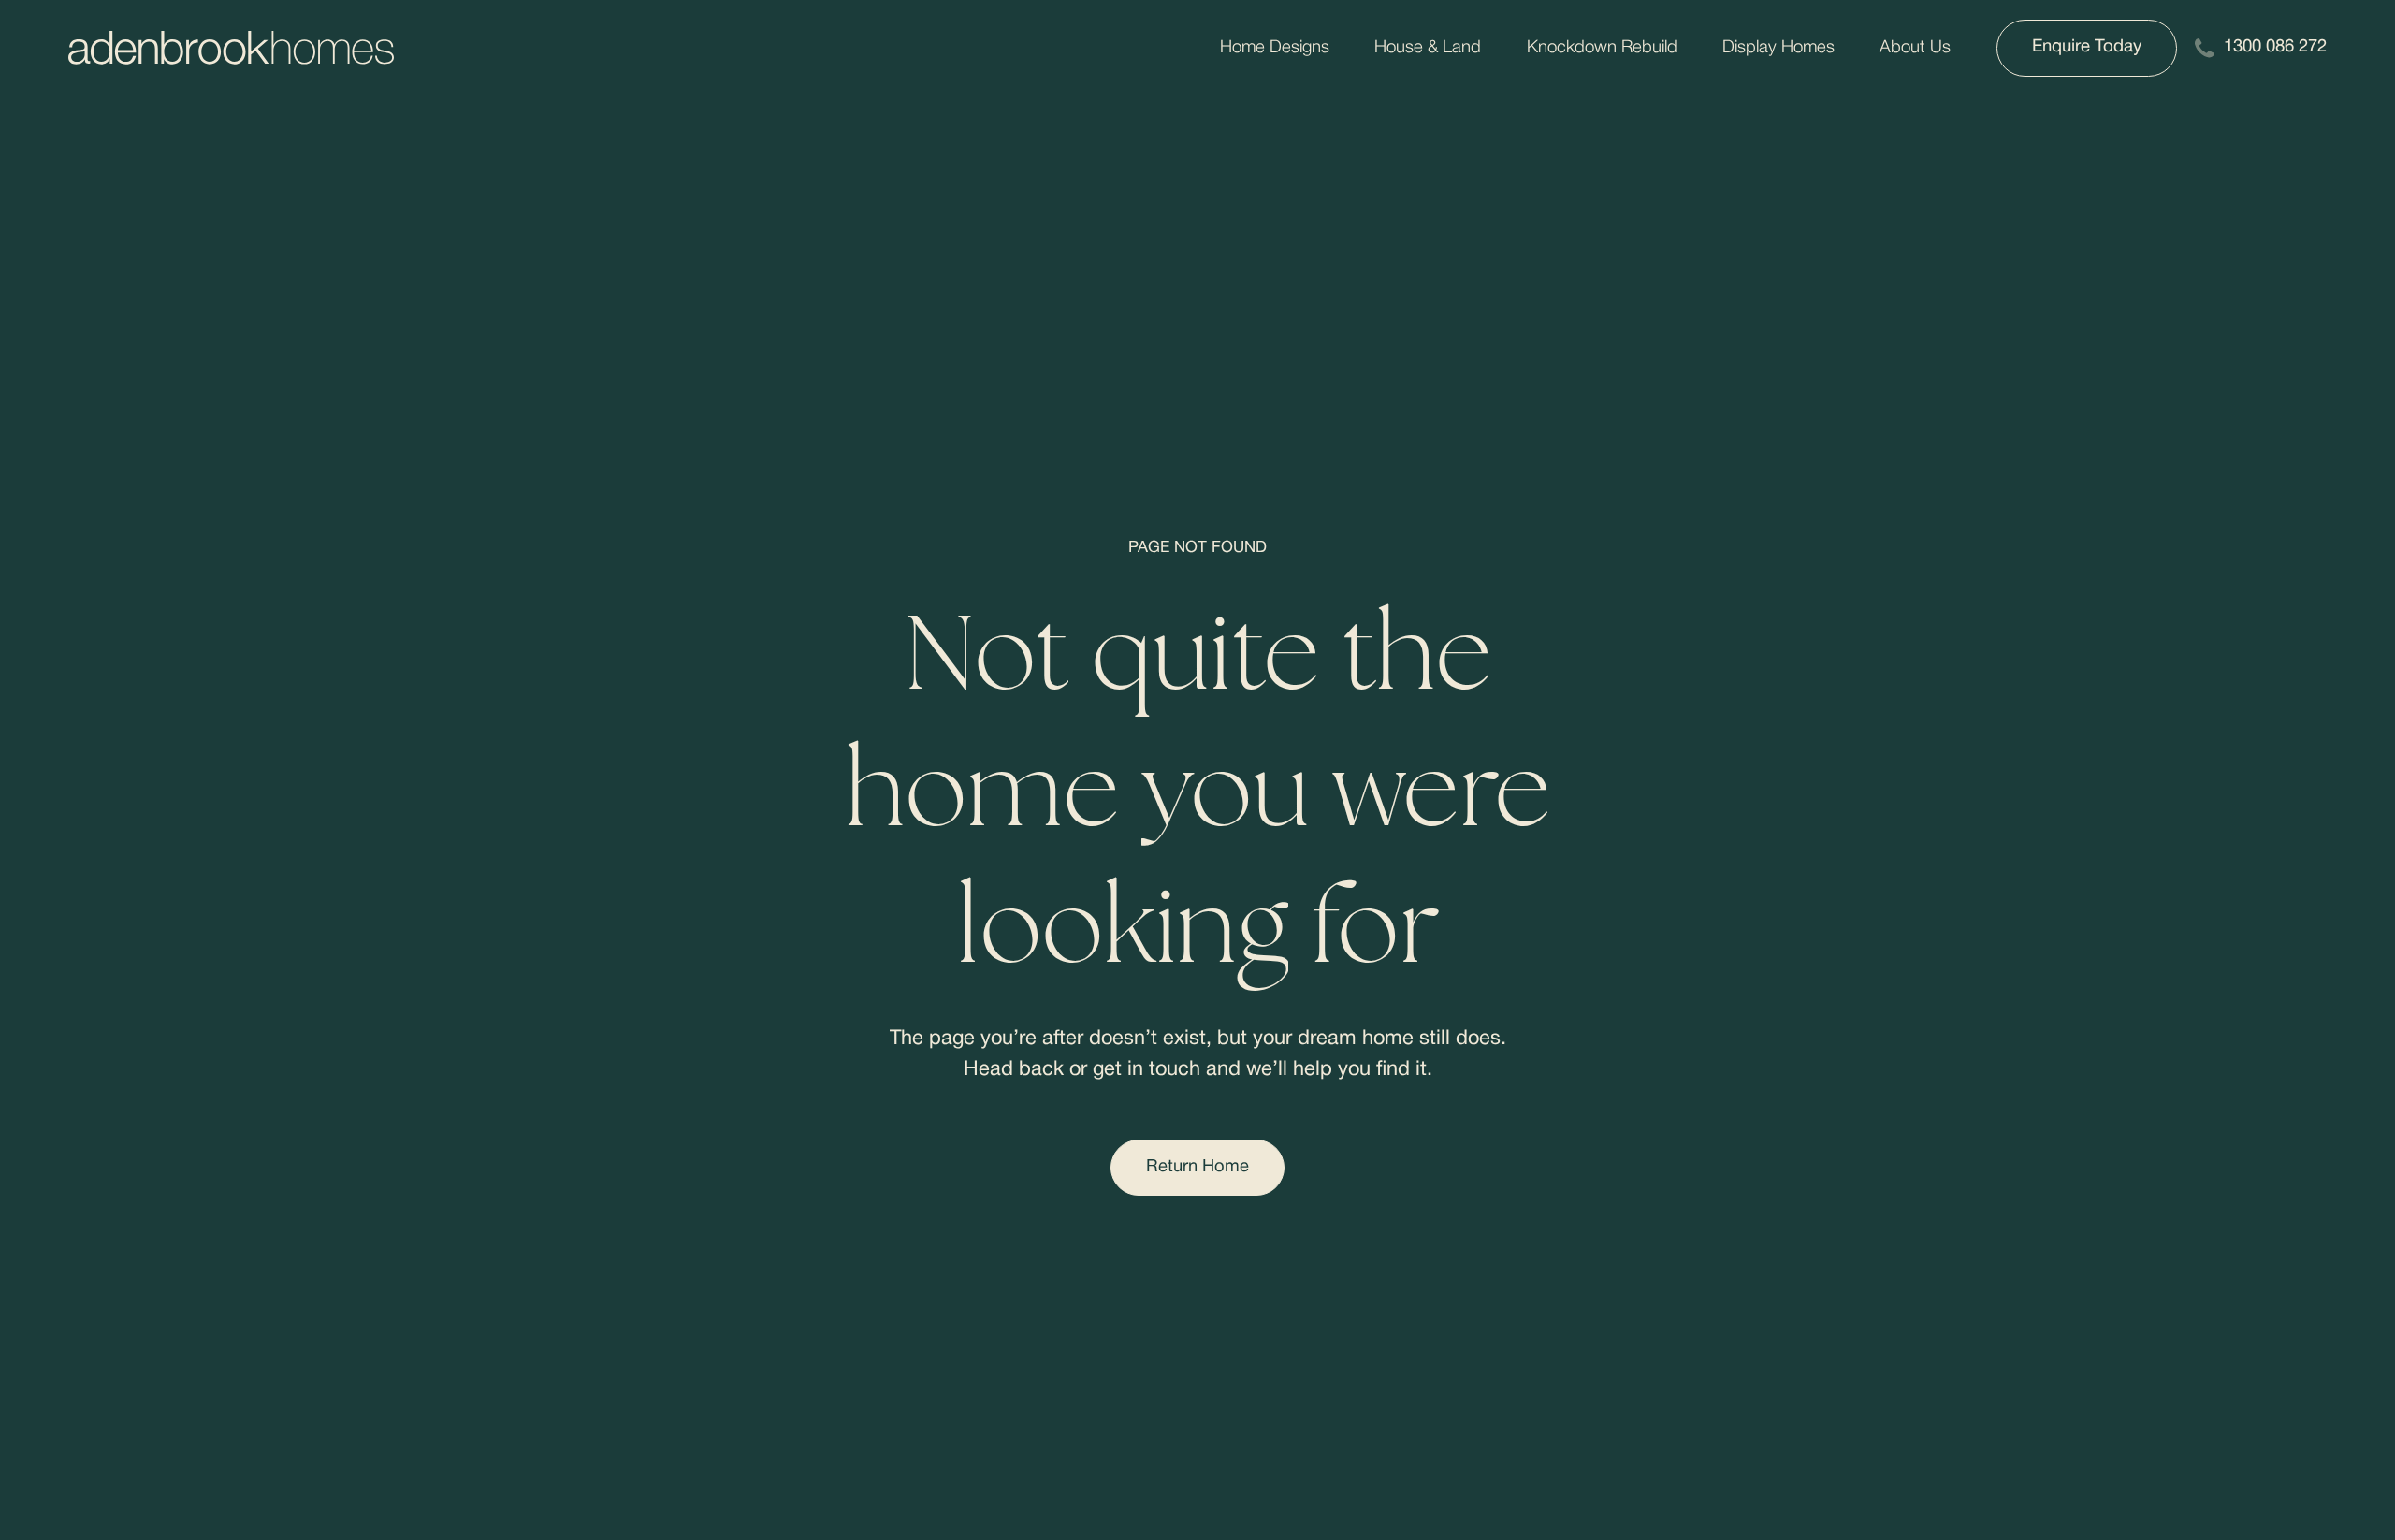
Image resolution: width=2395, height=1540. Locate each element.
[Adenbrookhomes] (231, 48)
